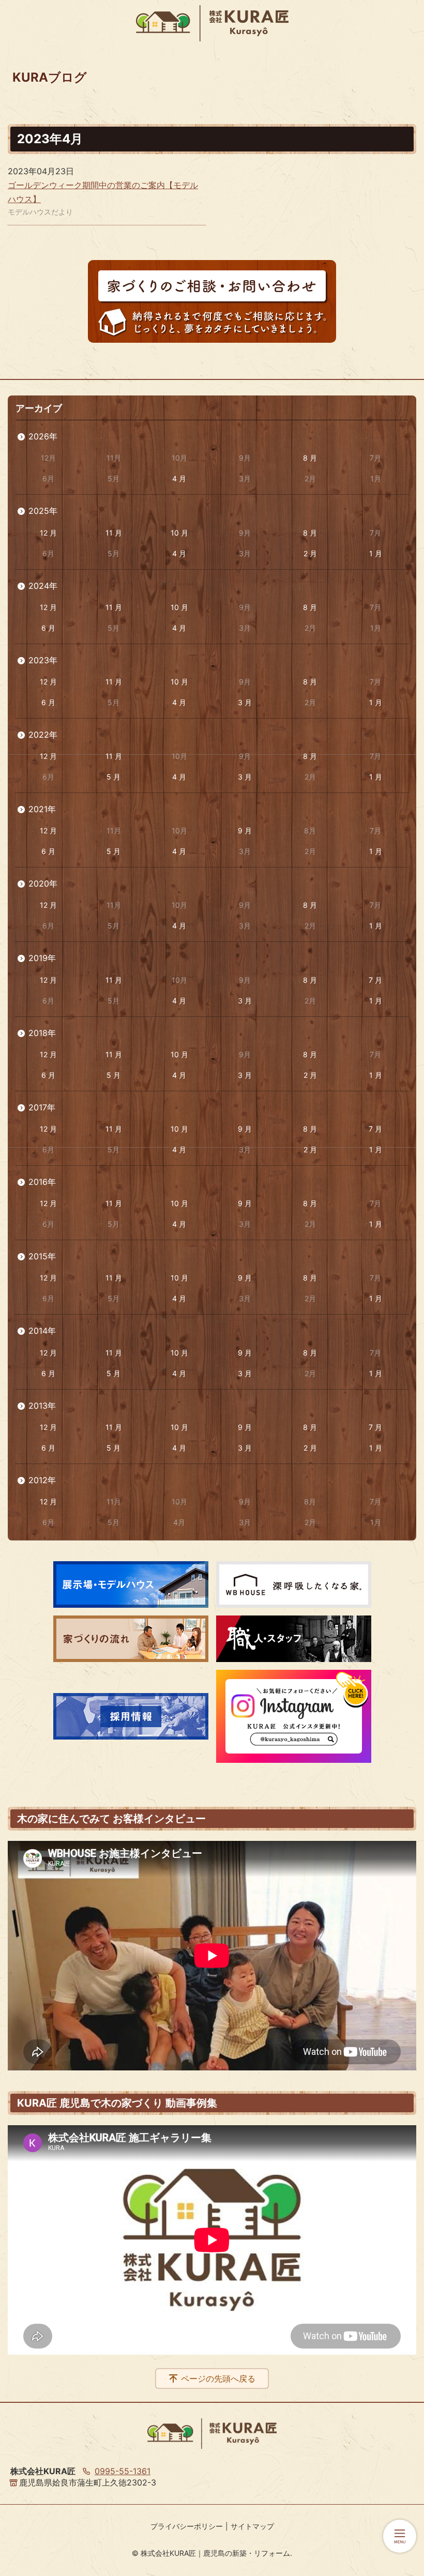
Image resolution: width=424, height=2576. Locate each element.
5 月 (113, 777)
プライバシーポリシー (187, 2526)
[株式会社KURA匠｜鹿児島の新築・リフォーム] (212, 23)
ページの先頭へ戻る (218, 2379)
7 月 (375, 980)
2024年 (43, 586)
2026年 (43, 436)
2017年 (42, 1107)
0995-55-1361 (123, 2471)
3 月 (245, 702)
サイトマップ (252, 2526)
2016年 (42, 1182)
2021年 (42, 809)
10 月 (179, 533)
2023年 (43, 660)
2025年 (43, 511)
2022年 (43, 735)
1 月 (376, 553)
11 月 (114, 533)
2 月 (310, 553)
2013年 (42, 1406)
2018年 (42, 1033)
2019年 (42, 958)
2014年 (42, 1331)
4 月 (179, 478)
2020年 (43, 883)
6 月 (48, 628)
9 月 (245, 830)
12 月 (48, 533)
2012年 (42, 1480)
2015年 (42, 1256)
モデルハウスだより (40, 212)
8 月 (310, 458)
